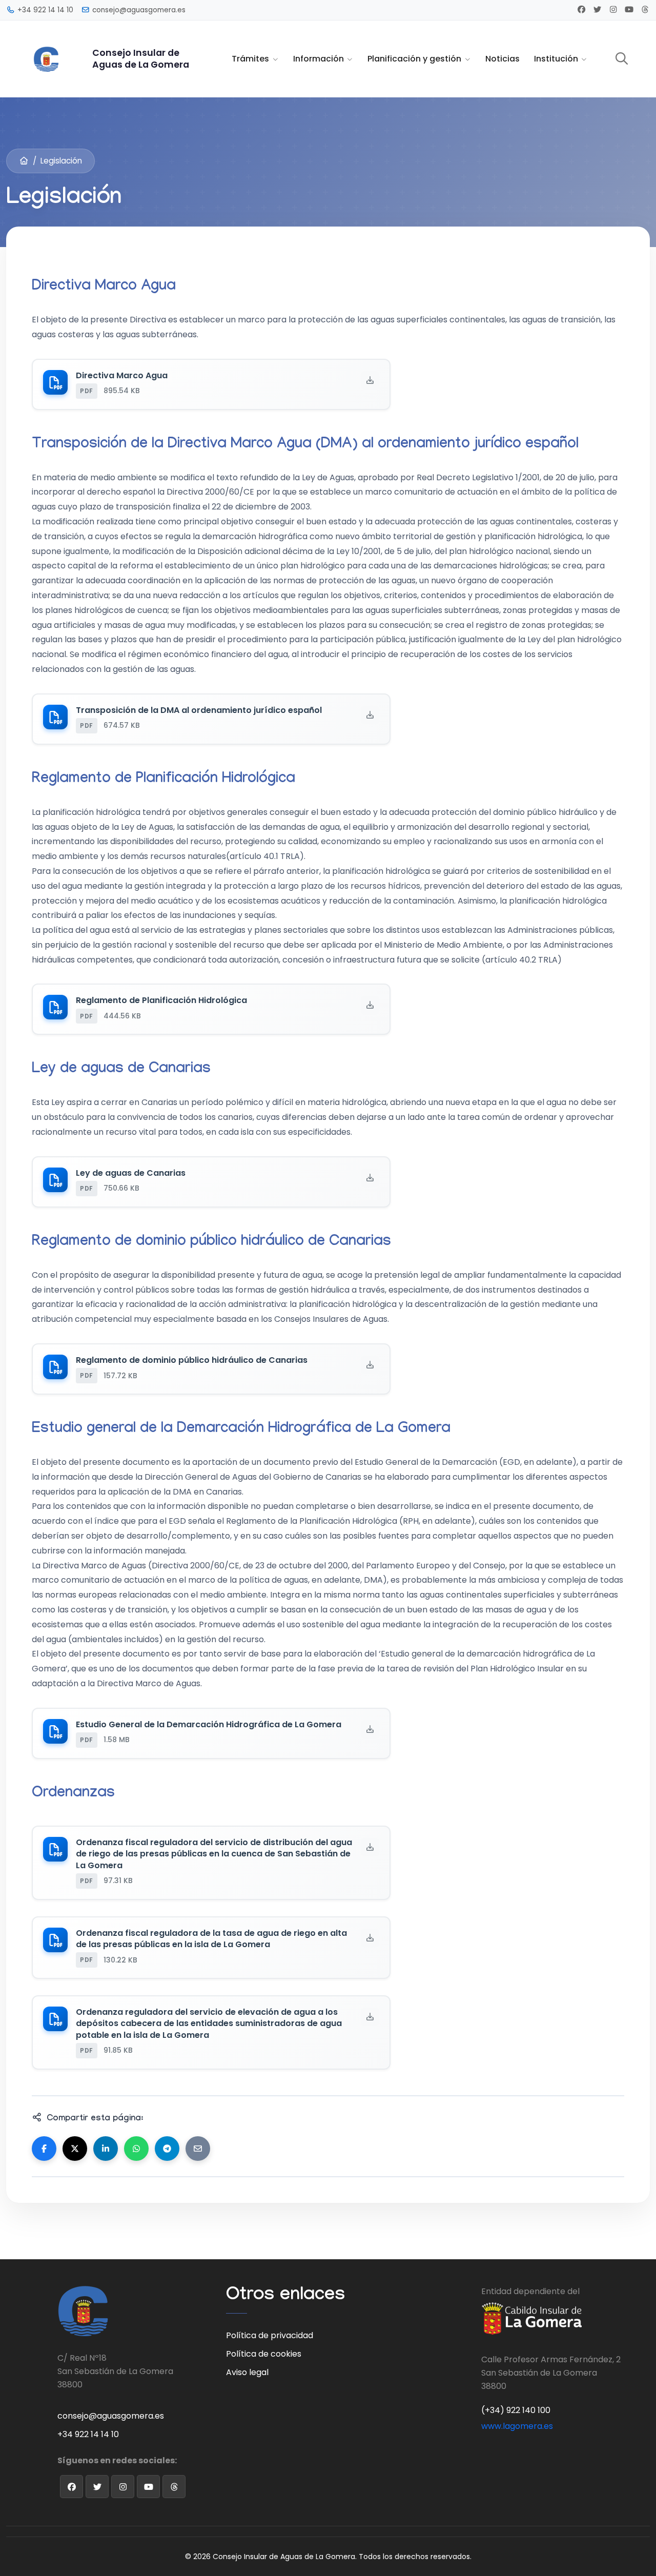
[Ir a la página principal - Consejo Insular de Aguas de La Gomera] (46, 58)
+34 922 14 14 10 (88, 2434)
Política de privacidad (270, 2335)
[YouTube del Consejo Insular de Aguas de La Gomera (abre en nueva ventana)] (148, 2487)
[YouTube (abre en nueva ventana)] (629, 9)
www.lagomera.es (517, 2426)
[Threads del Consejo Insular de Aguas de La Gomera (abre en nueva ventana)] (174, 2487)
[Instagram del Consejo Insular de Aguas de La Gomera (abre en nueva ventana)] (123, 2487)
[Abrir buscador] (622, 59)
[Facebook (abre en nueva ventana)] (581, 9)
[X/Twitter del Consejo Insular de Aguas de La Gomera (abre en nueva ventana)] (97, 2487)
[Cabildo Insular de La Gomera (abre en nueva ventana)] (532, 2322)
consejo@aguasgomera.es (111, 2416)
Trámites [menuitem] (250, 59)
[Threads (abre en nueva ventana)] (645, 9)
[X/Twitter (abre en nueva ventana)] (597, 9)
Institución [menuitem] (556, 59)
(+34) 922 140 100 (516, 2410)
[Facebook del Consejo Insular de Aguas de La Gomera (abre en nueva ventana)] (71, 2487)
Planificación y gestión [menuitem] (414, 59)
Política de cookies (264, 2354)
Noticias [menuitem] (503, 59)
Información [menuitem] (319, 59)
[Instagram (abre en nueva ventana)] (613, 9)
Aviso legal (247, 2372)
